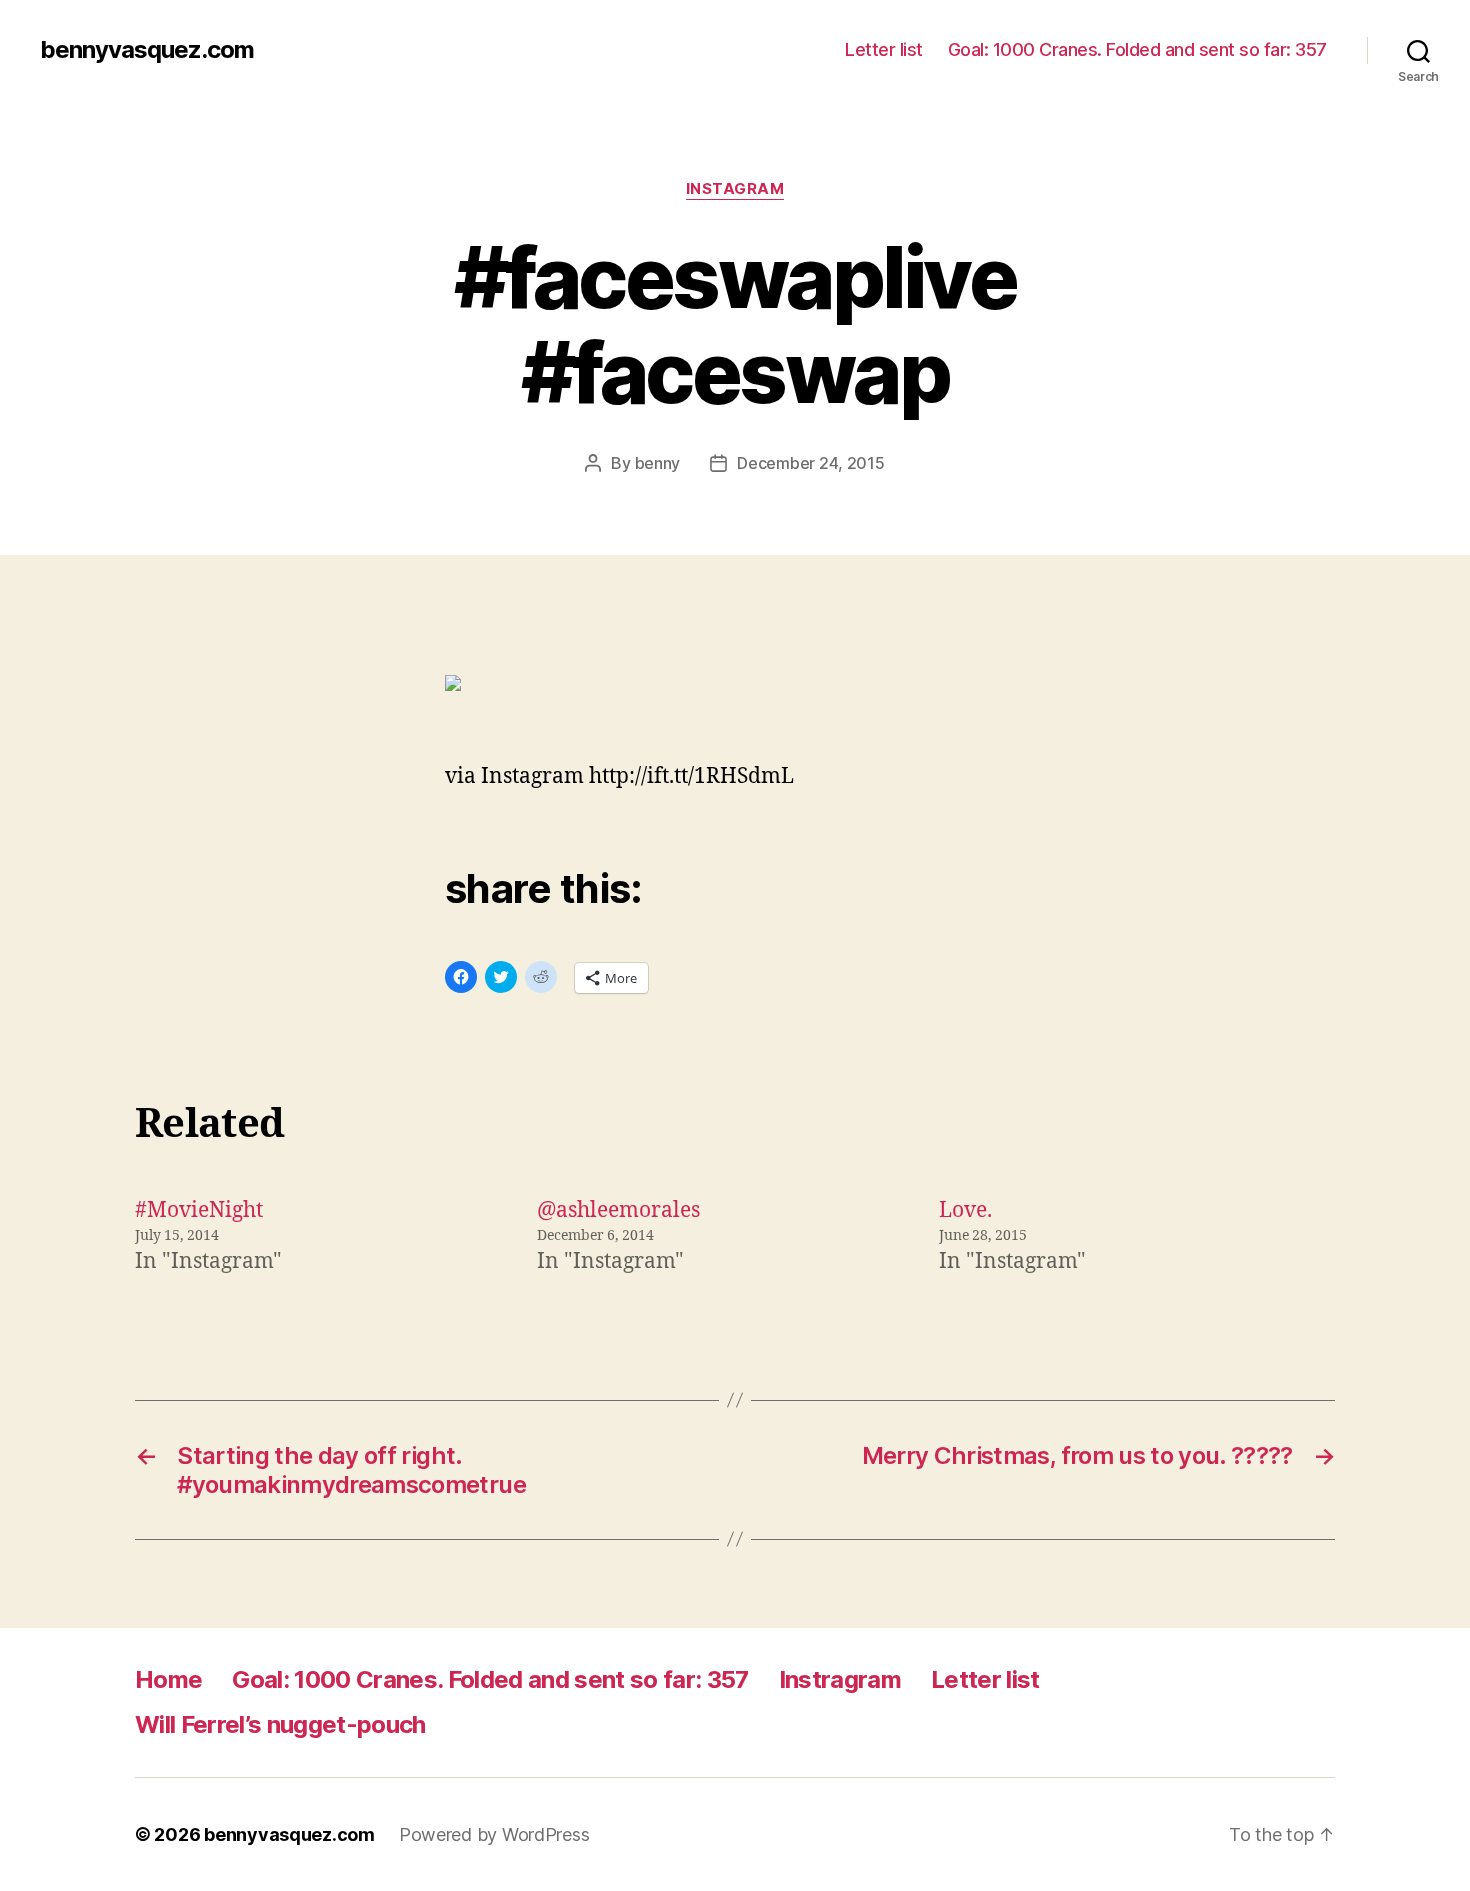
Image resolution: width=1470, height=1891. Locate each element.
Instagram (735, 189)
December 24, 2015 (810, 463)
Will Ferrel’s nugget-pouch (280, 1724)
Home (168, 1679)
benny (658, 463)
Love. (965, 1210)
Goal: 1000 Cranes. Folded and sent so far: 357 (1137, 49)
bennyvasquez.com (147, 50)
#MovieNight (199, 1210)
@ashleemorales (618, 1210)
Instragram (840, 1679)
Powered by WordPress (494, 1834)
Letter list (884, 49)
